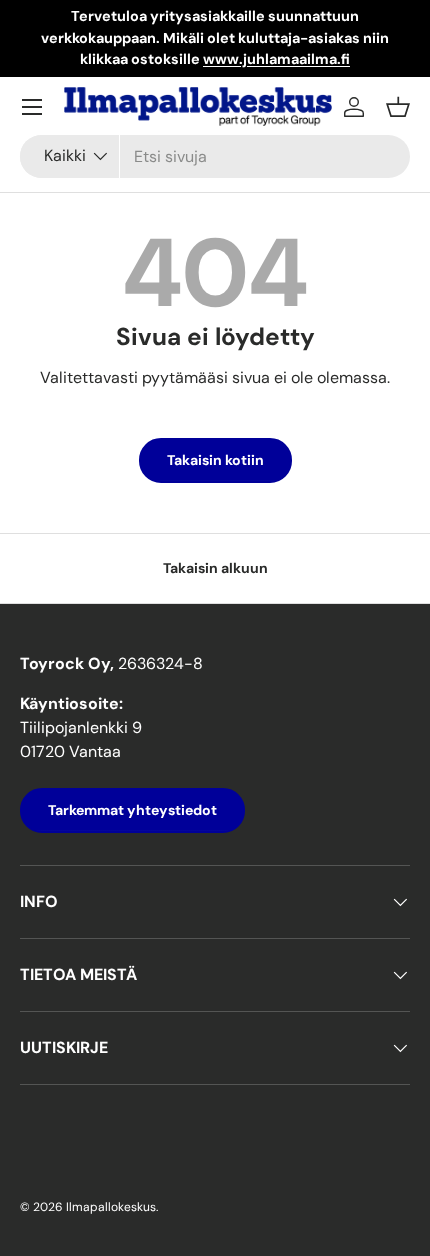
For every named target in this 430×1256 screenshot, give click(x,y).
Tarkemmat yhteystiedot (132, 810)
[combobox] (215, 156)
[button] (398, 107)
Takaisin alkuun (215, 568)
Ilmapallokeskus (111, 1207)
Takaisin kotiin (215, 460)
